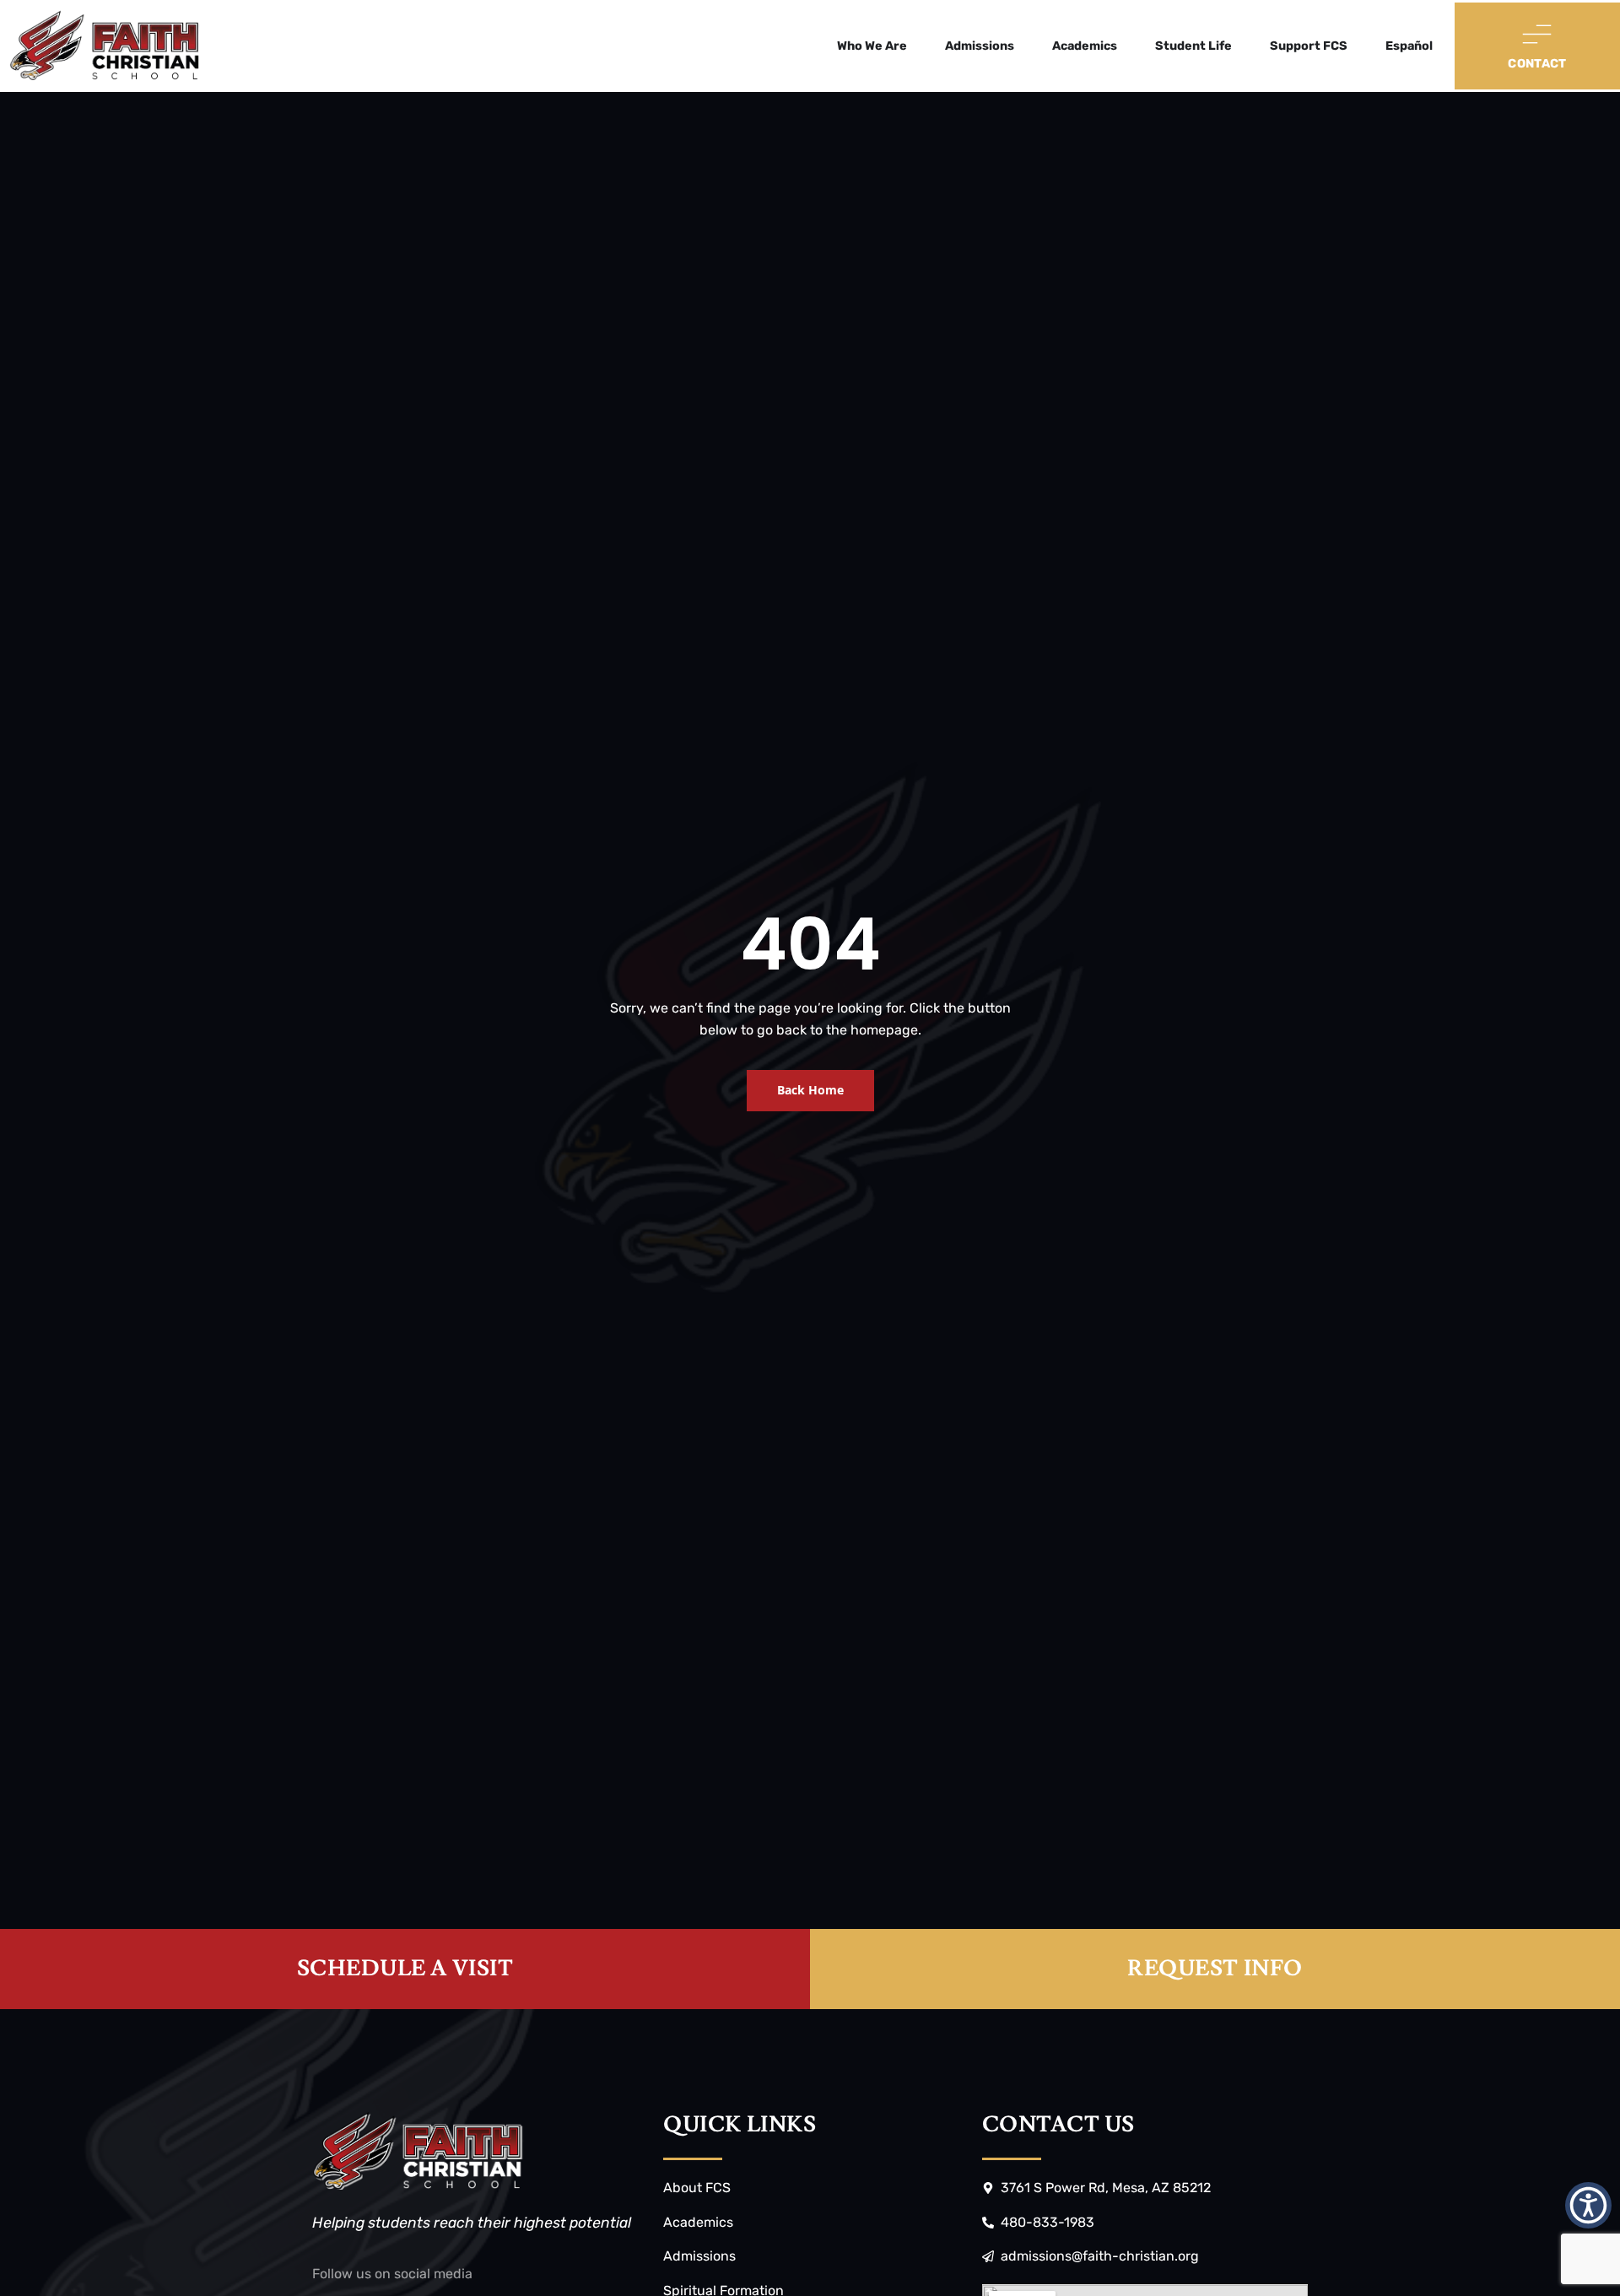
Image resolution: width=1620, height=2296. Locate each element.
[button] (1588, 2205)
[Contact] (1537, 34)
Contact (1537, 64)
